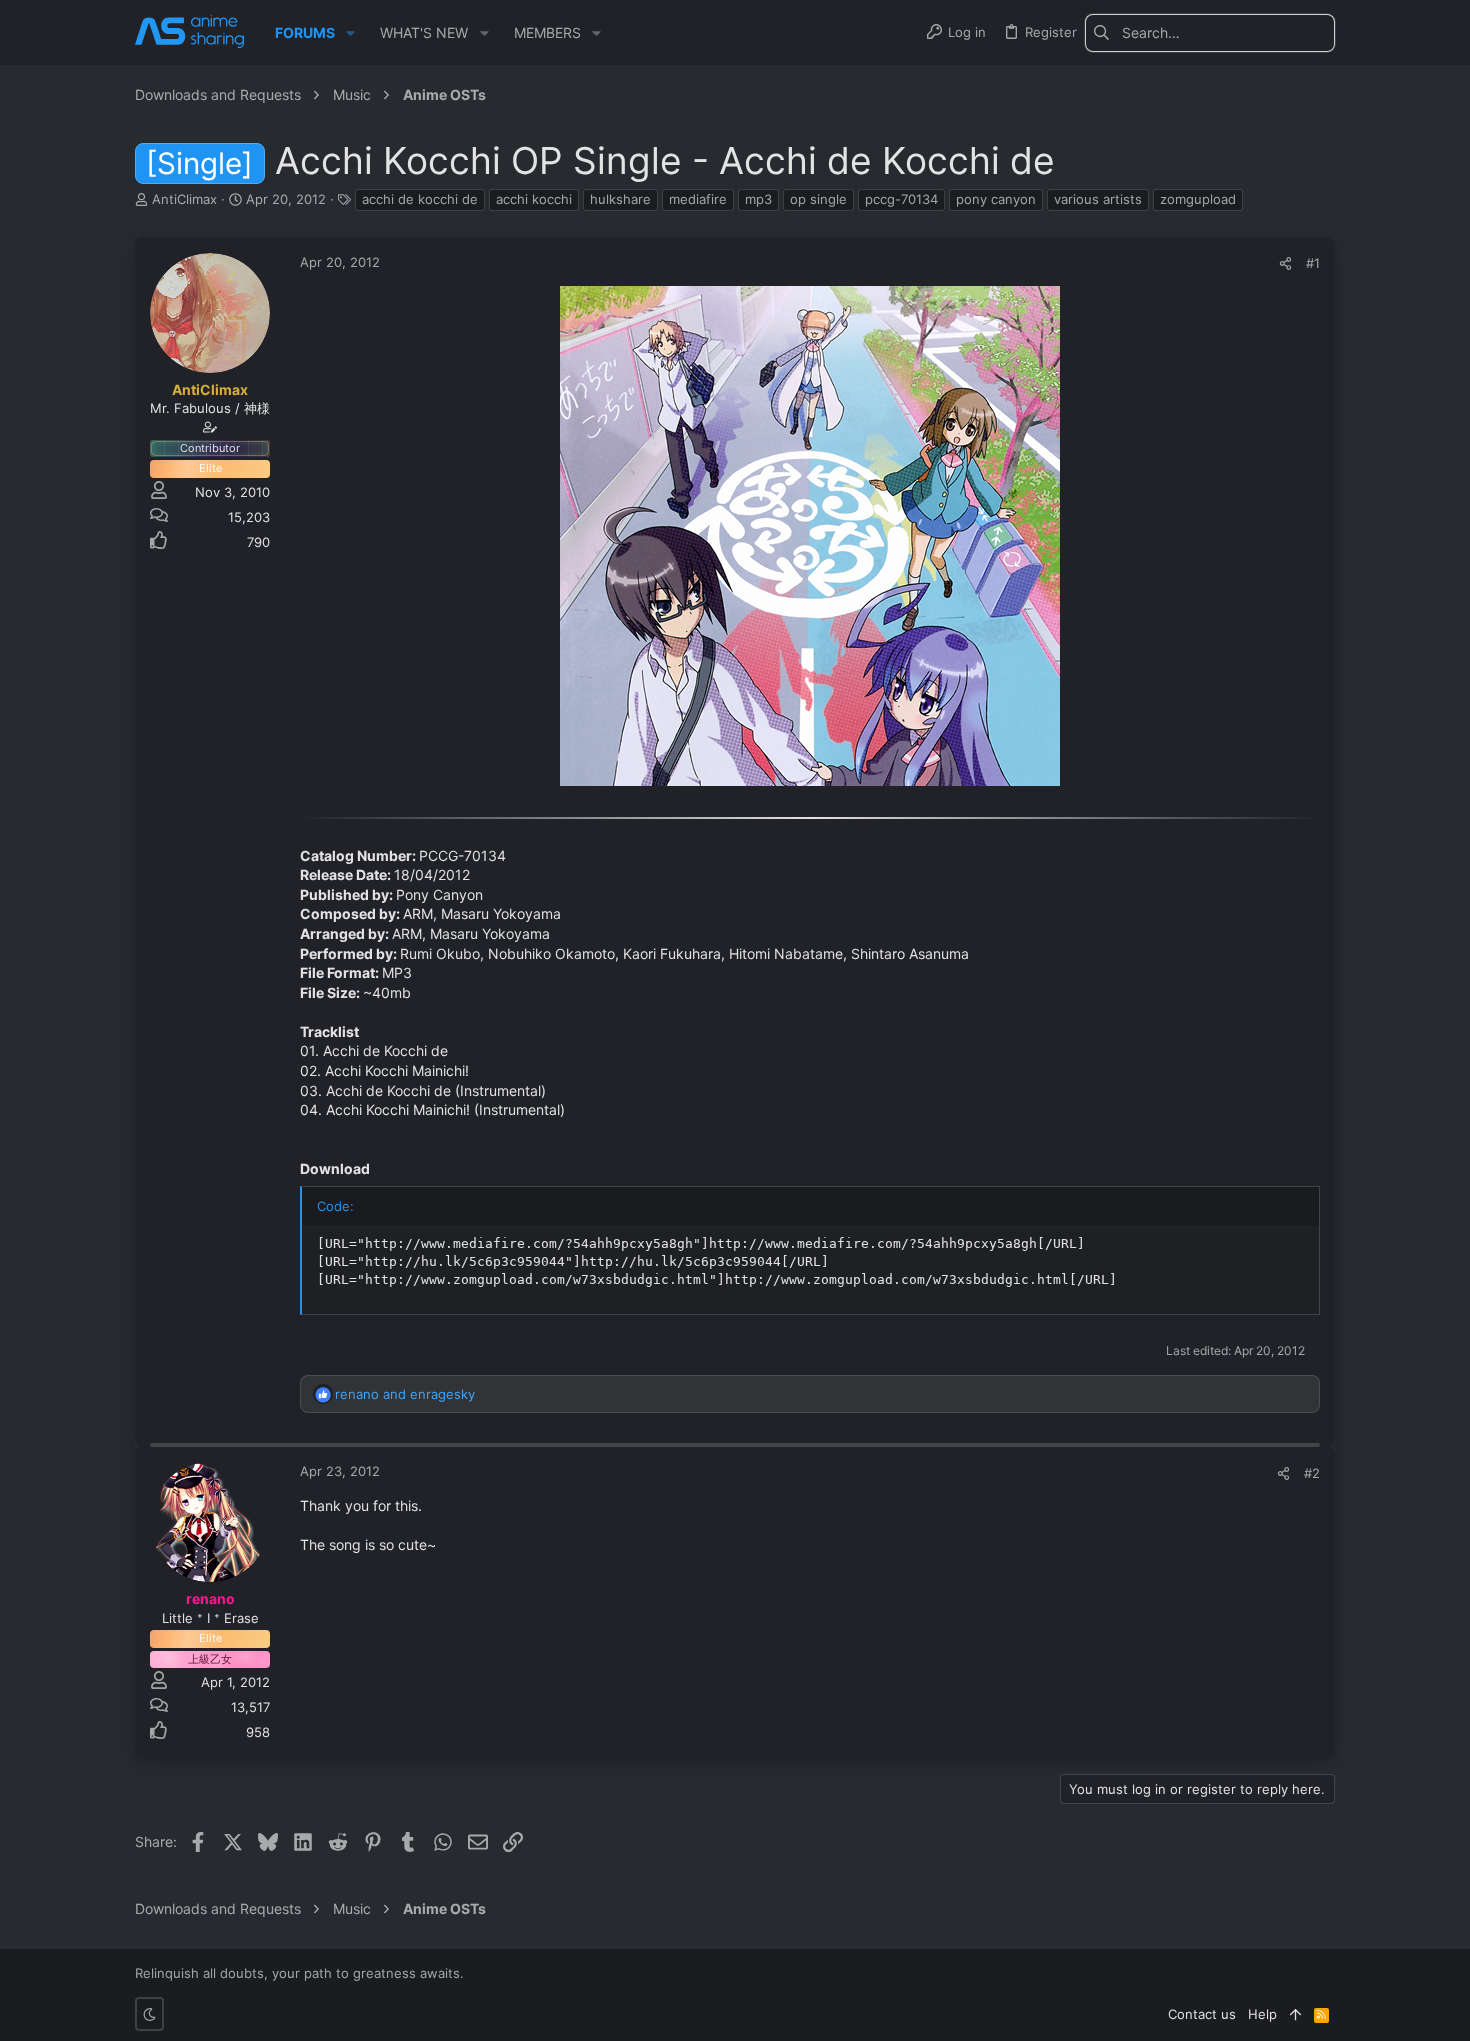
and (405, 1394)
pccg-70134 (901, 199)
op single (818, 199)
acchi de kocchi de (420, 199)
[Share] (1285, 263)
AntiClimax (184, 199)
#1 (1313, 263)
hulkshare (620, 199)
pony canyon (996, 199)
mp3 (758, 199)
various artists (1098, 199)
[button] (350, 33)
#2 (1312, 1473)
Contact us (1202, 2014)
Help (1262, 2014)
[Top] (1295, 2014)
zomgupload (1198, 199)
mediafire (698, 199)
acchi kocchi (534, 199)
